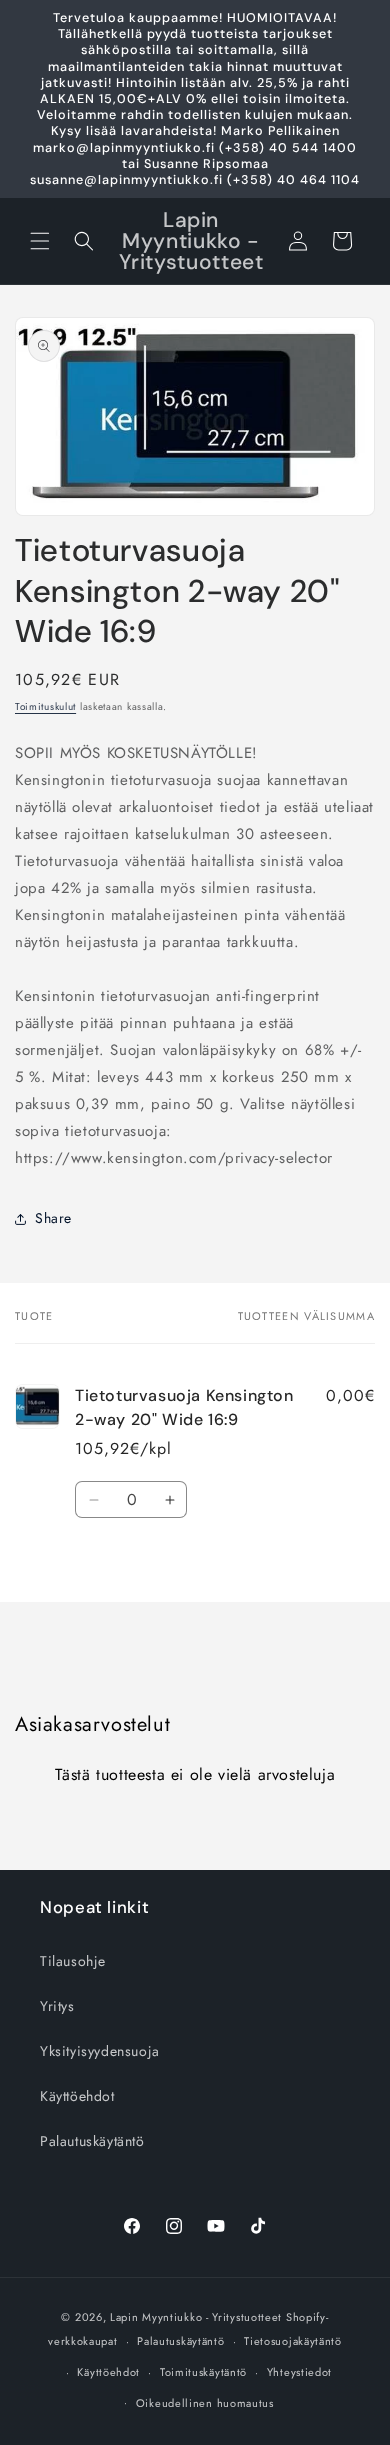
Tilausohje (73, 1961)
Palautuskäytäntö (92, 2141)
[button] (40, 241)
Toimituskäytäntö (203, 2372)
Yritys (57, 2006)
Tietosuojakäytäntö (293, 2341)
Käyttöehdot (77, 2096)
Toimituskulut (45, 706)
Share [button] (53, 1218)
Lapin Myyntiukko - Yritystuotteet (196, 2317)
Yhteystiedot (299, 2372)
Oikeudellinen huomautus (205, 2403)
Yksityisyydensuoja (100, 2051)
